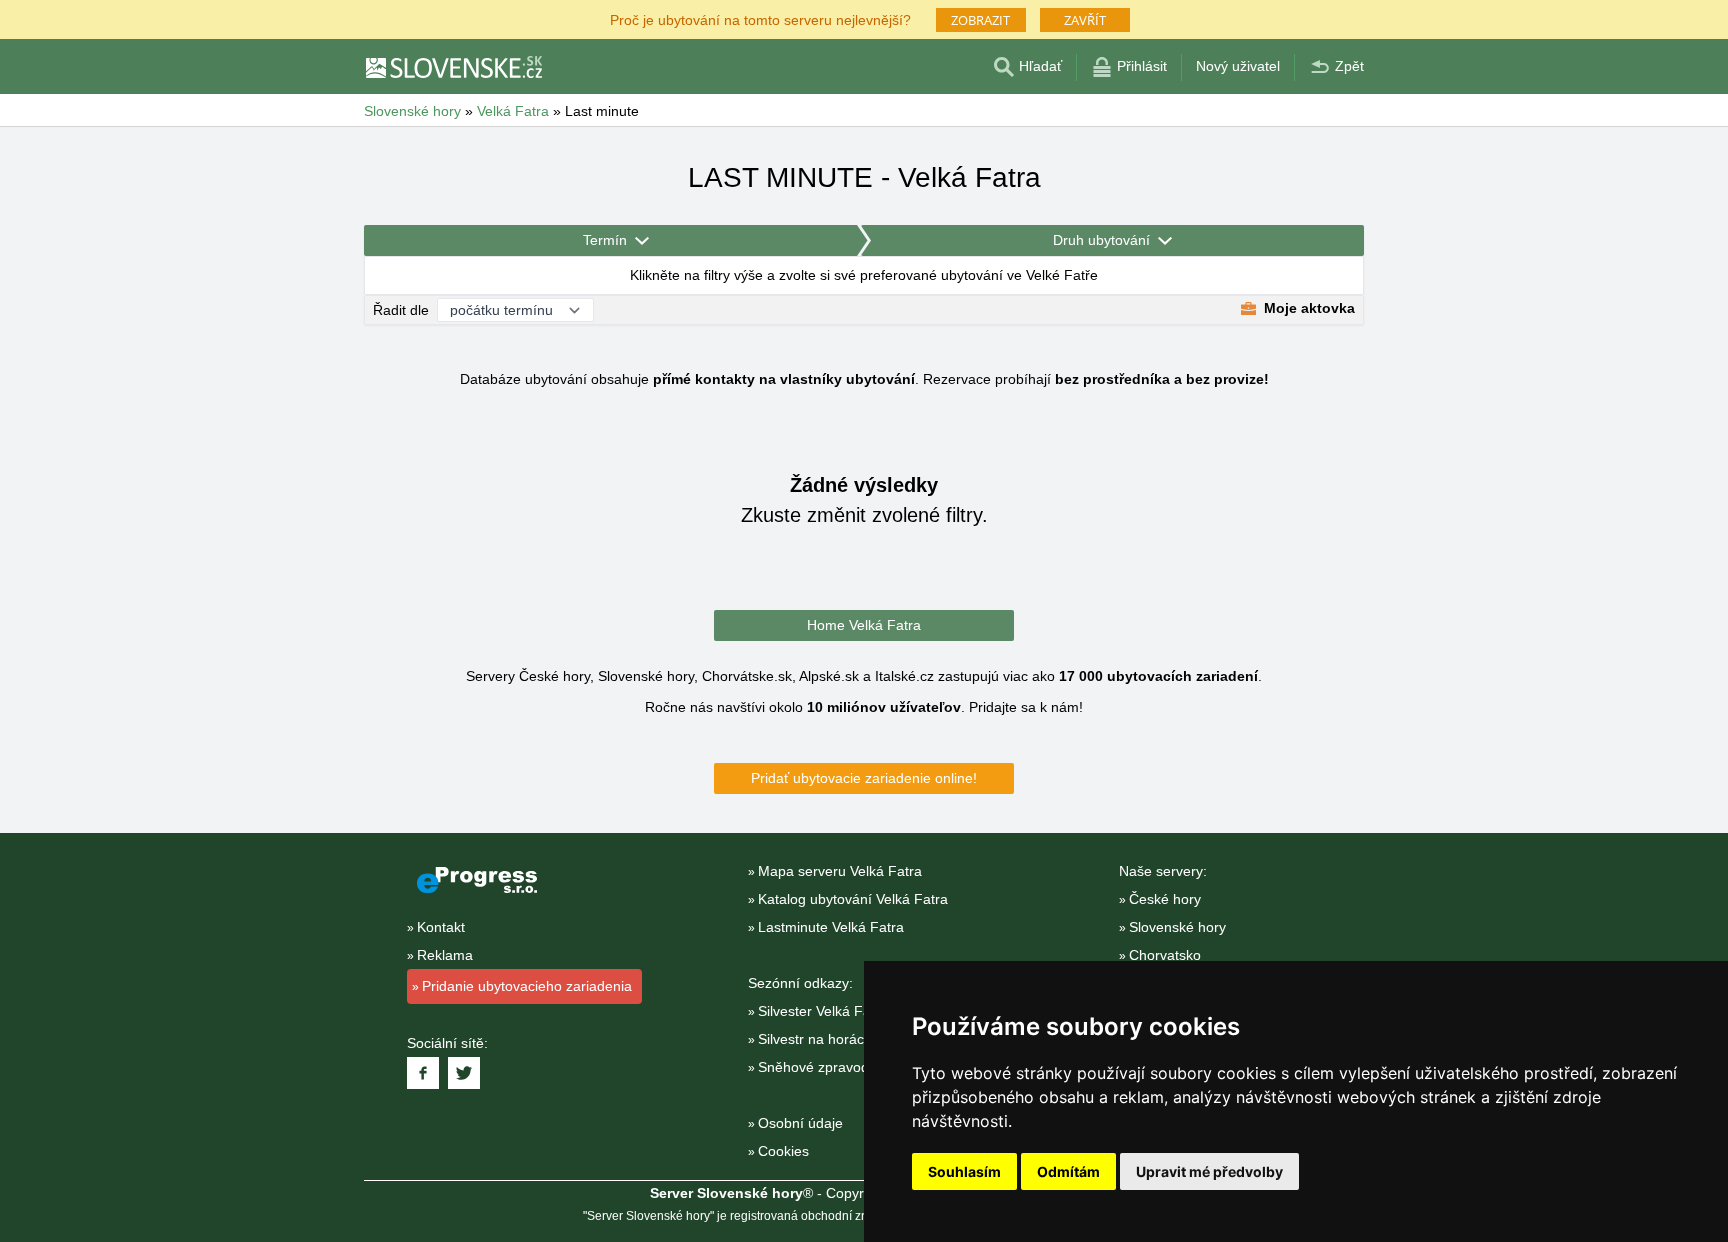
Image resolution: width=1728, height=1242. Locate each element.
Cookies (783, 1151)
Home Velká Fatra (864, 625)
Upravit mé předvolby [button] (1209, 1171)
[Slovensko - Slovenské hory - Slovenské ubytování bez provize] (453, 67)
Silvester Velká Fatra (823, 1011)
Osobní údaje (800, 1123)
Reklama (445, 955)
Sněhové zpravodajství (830, 1067)
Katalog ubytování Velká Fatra (853, 899)
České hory (1165, 899)
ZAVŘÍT (1085, 20)
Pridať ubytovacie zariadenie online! (864, 778)
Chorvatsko (1165, 955)
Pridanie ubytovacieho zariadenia (527, 986)
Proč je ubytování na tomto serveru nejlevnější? (760, 18)
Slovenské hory (1177, 927)
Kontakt (441, 927)
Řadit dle (401, 310)
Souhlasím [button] (964, 1171)
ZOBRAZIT (980, 20)
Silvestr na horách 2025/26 (843, 1039)
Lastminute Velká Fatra (831, 927)
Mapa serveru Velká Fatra (840, 871)
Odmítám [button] (1068, 1171)
